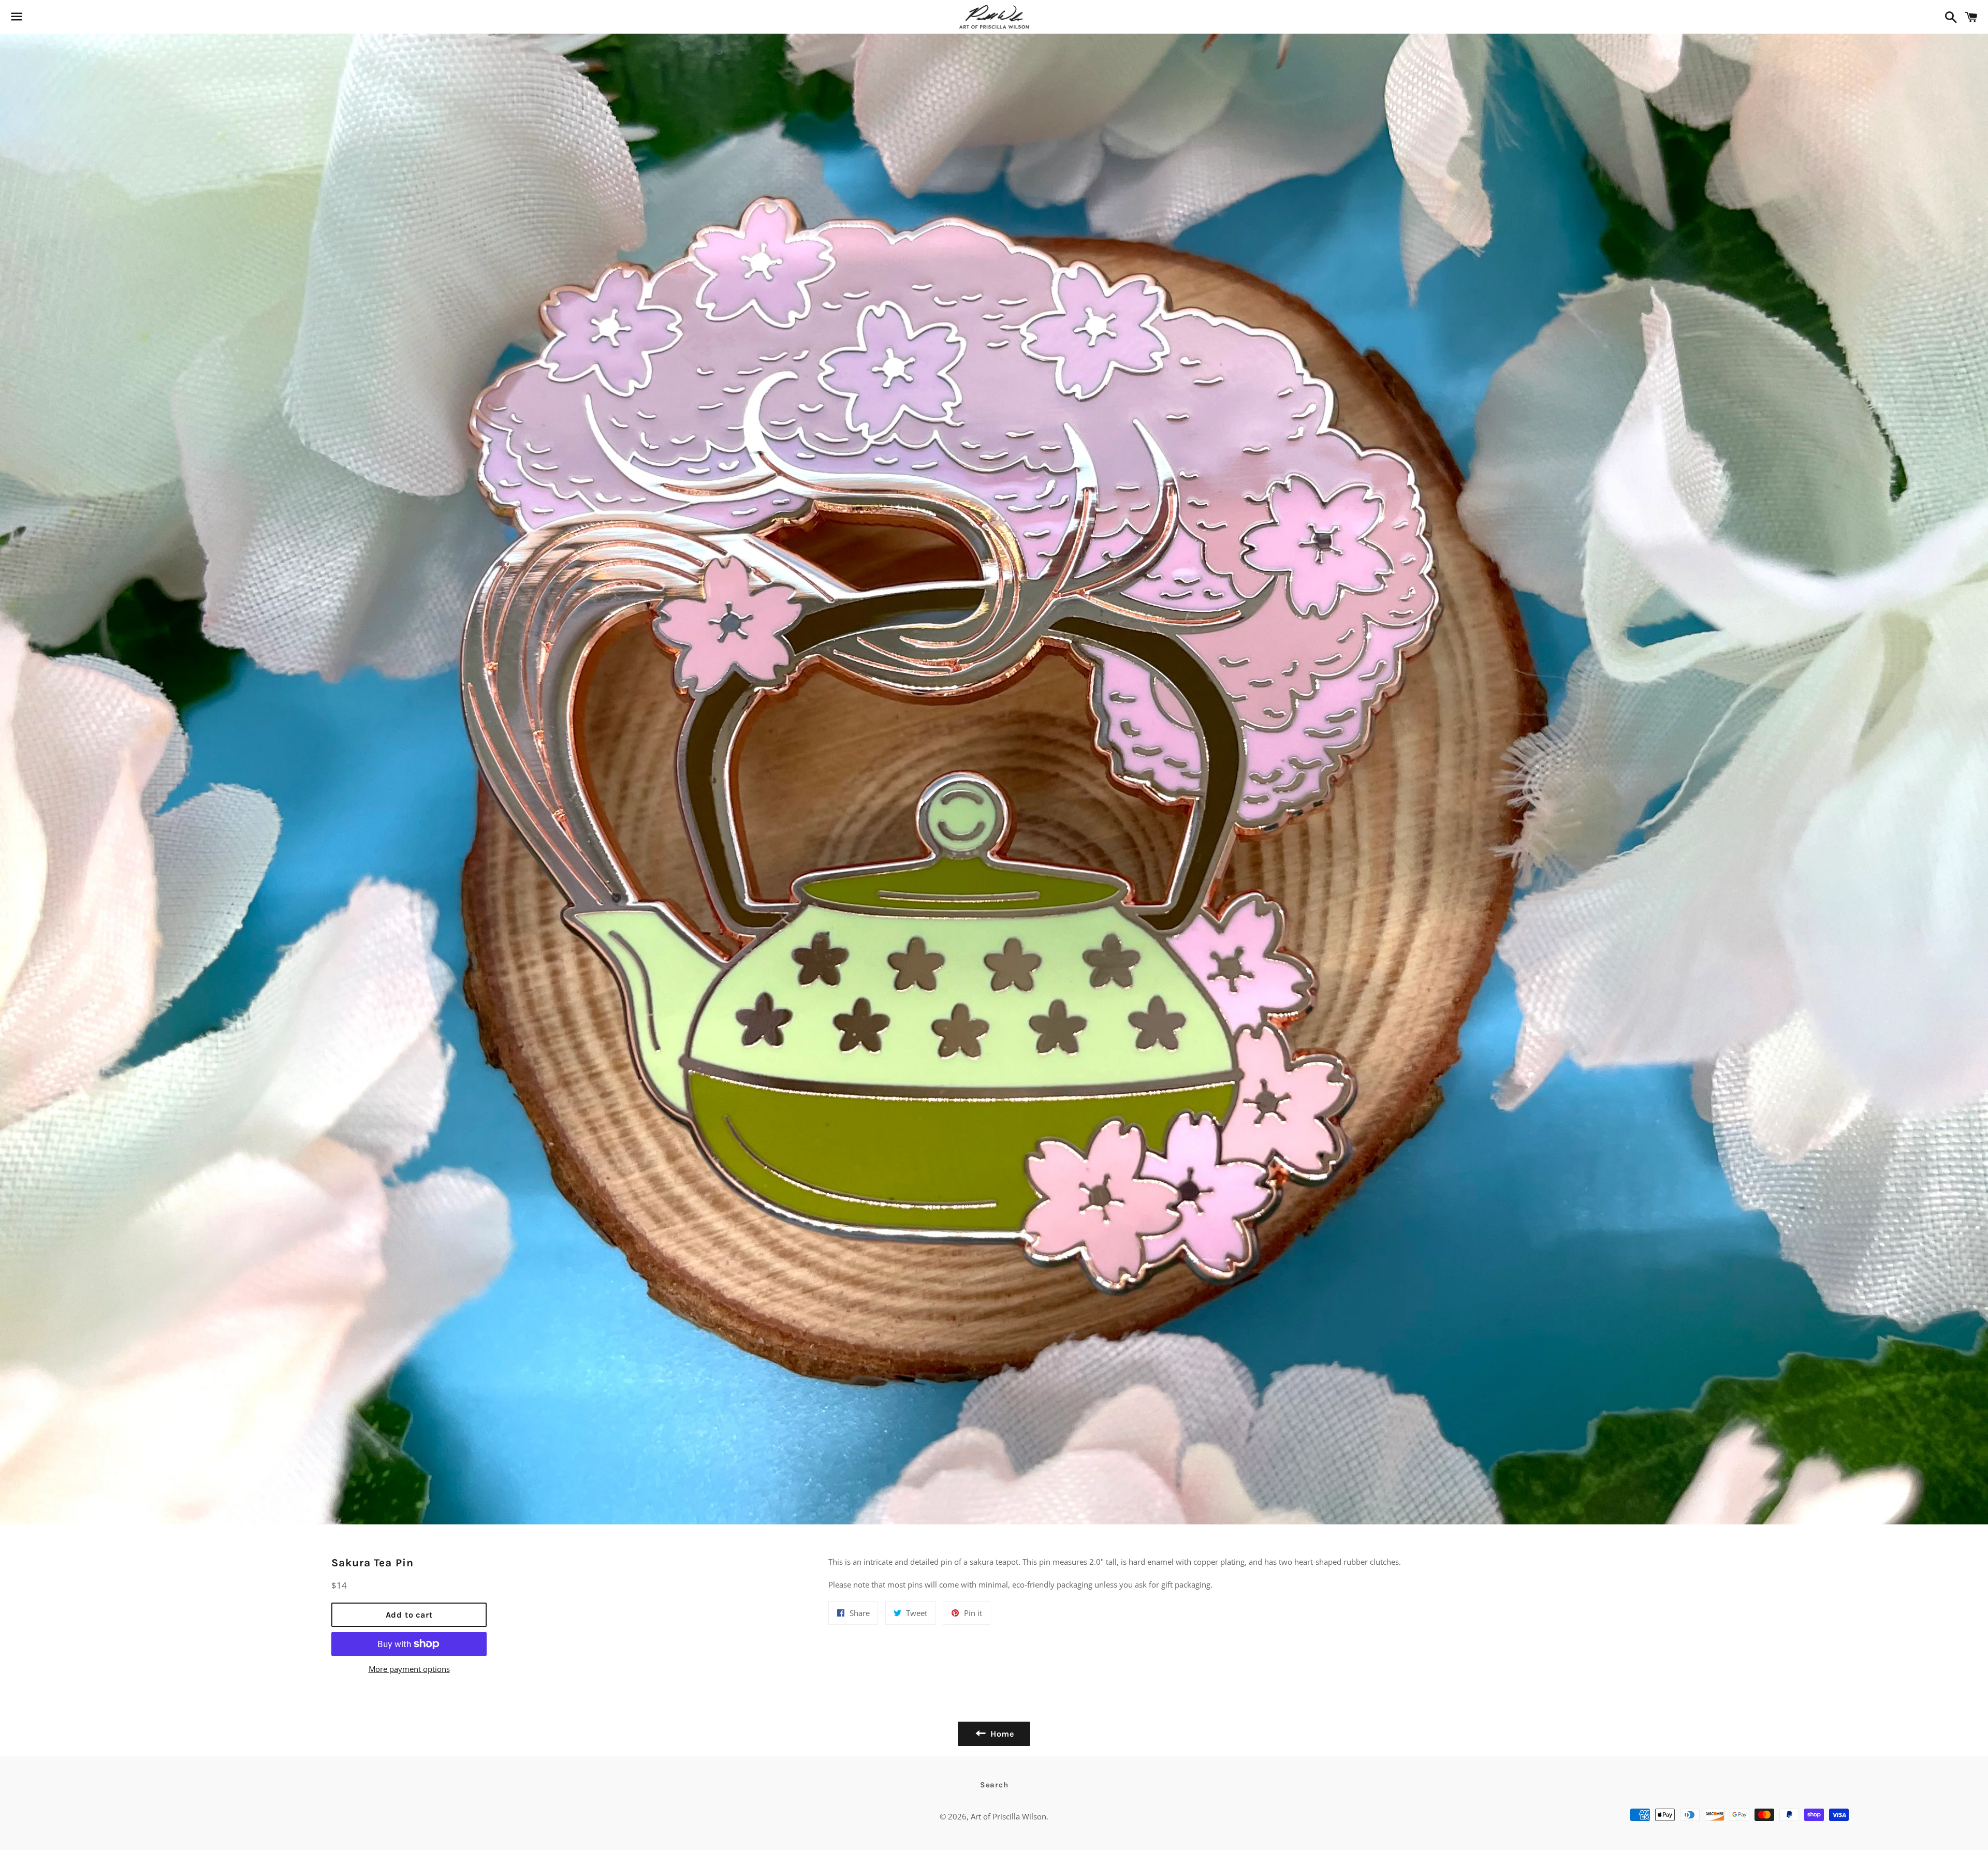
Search (994, 1785)
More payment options (409, 1669)
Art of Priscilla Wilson (1008, 1816)
